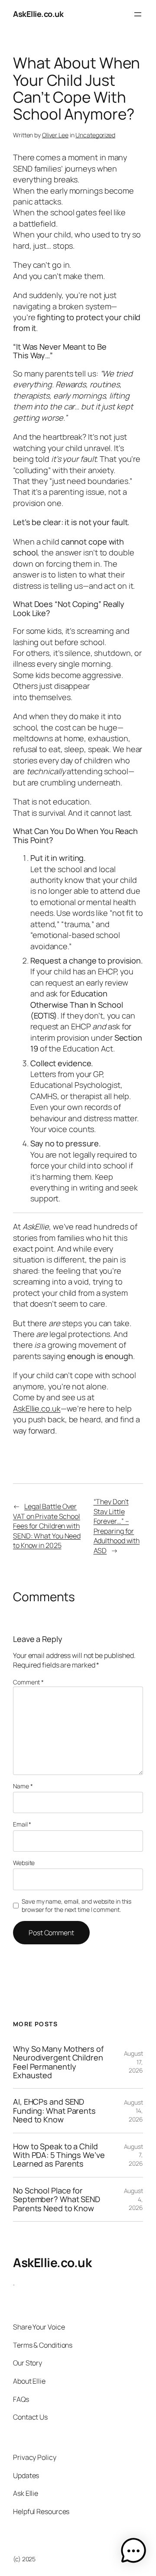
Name (23, 1786)
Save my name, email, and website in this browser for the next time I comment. (76, 1906)
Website (24, 1863)
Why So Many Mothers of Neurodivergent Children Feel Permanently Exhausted (58, 2062)
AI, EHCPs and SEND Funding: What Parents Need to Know (54, 2110)
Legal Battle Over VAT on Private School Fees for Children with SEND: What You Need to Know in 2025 (47, 1526)
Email (22, 1824)
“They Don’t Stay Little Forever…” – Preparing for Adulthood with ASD (117, 1526)
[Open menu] (138, 14)
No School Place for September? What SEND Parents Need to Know (57, 2199)
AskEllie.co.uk (38, 14)
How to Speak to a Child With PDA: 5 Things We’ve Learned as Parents (59, 2155)
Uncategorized (95, 135)
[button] (133, 2552)
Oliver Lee (55, 135)
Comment (28, 1682)
